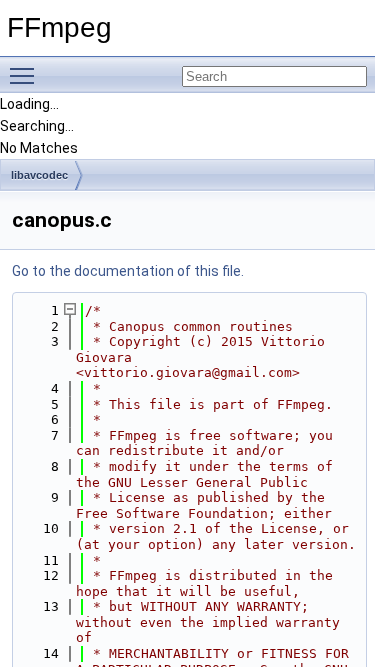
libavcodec (39, 175)
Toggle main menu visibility (26, 75)
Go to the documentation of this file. (128, 271)
